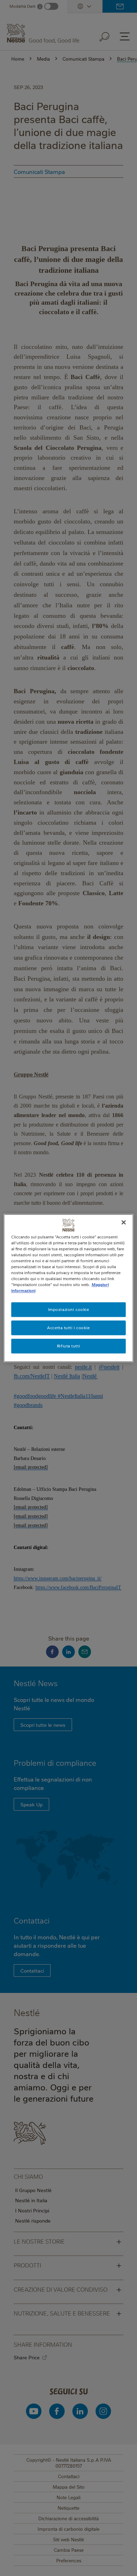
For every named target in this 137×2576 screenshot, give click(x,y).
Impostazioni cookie (69, 1309)
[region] (69, 1288)
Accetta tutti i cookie (68, 1328)
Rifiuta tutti (68, 1346)
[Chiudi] (124, 1222)
